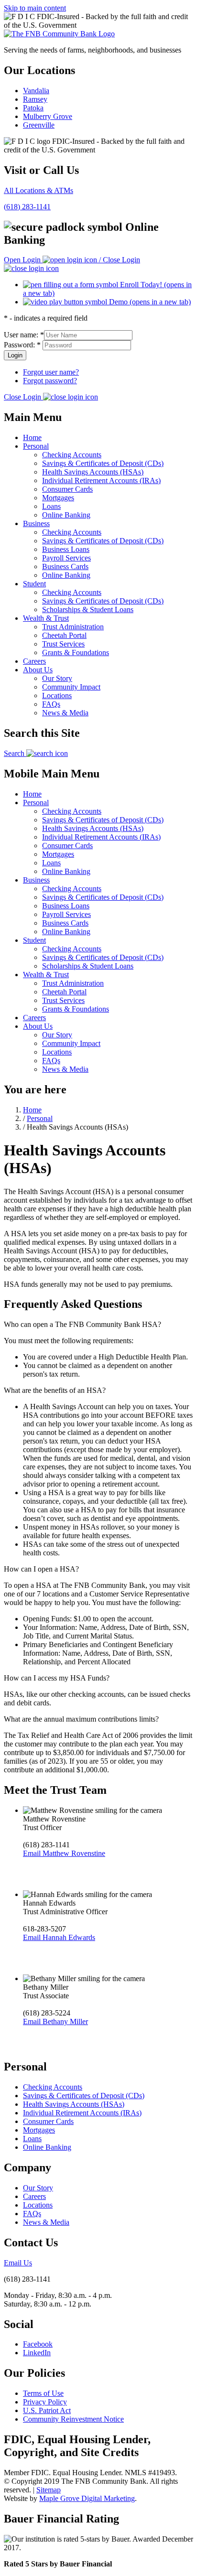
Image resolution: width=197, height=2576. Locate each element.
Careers (34, 661)
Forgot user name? (51, 372)
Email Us (18, 2263)
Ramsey (35, 99)
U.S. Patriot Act (47, 2410)
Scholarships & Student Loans (88, 609)
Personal (36, 446)
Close (22, 397)
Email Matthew (64, 1853)
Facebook (38, 2344)
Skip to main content (35, 8)
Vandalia (36, 91)
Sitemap (49, 2490)
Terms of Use (43, 2393)
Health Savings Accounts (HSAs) (93, 472)
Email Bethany (55, 2021)
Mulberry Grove (48, 116)
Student (34, 584)
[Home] (59, 34)
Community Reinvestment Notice (73, 2419)
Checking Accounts (72, 455)
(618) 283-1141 (27, 207)
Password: (22, 345)
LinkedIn (37, 2353)
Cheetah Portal (64, 635)
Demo (149, 302)
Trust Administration (73, 627)
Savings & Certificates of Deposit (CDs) (103, 463)
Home (32, 437)
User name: (24, 335)
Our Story (57, 678)
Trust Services (63, 644)
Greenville (39, 125)
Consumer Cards (67, 489)
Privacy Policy (45, 2402)
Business (36, 523)
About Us (38, 670)
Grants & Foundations (76, 652)
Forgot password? (50, 381)
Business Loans (66, 549)
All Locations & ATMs (38, 190)
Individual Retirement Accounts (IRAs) (101, 480)
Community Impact (71, 687)
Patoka (33, 108)
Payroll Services (66, 558)
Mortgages (58, 498)
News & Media (65, 713)
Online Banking (66, 515)
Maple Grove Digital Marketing (87, 2498)
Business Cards (65, 566)
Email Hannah (59, 1937)
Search (15, 753)
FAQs (51, 704)
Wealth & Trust (46, 618)
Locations (57, 695)
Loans (51, 506)
